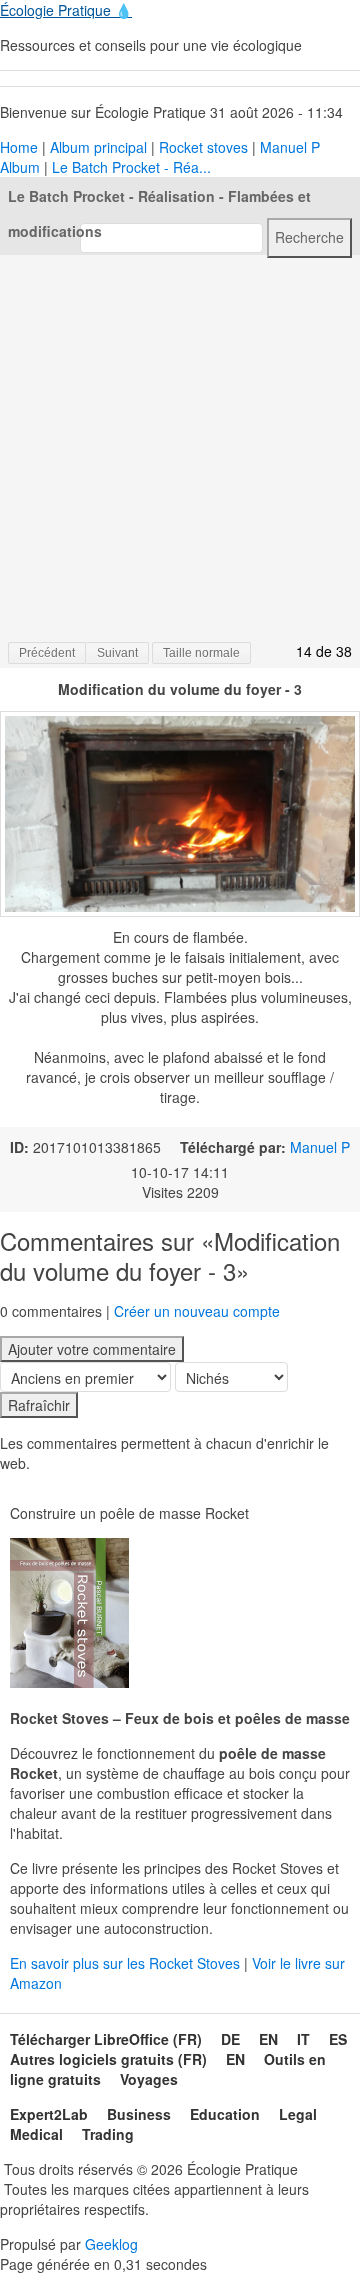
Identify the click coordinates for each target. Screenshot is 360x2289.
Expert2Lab (49, 2114)
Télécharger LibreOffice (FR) (106, 2039)
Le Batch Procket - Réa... (131, 167)
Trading (108, 2134)
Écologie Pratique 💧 (66, 10)
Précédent (47, 653)
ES (338, 2039)
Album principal (98, 147)
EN (268, 2039)
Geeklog (111, 2244)
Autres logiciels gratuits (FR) (108, 2059)
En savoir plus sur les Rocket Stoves (127, 1963)
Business (139, 2114)
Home (19, 147)
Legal (298, 2114)
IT (303, 2039)
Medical (36, 2134)
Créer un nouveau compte (197, 1311)
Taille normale (201, 653)
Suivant (117, 653)
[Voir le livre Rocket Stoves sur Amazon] (69, 1613)
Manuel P (320, 1147)
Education (225, 2114)
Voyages (149, 2079)
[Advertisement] (180, 447)
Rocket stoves (203, 147)
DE (230, 2039)
